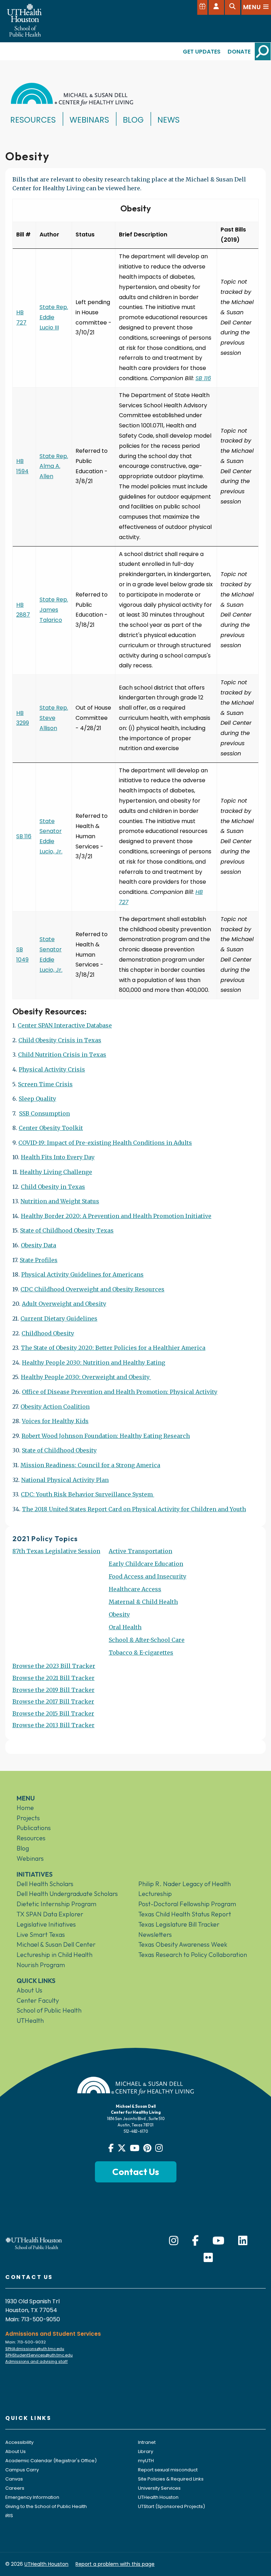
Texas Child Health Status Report (185, 1914)
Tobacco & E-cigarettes (141, 1653)
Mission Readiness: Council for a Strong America (90, 1465)
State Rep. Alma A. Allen (54, 466)
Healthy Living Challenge (56, 1172)
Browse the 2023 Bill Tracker (54, 1666)
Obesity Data (38, 1245)
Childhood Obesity (48, 1333)
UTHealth (30, 2021)
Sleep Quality (37, 1099)
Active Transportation (140, 1551)
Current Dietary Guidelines (59, 1318)
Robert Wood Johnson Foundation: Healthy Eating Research (106, 1436)
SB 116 (203, 378)
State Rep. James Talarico (54, 610)
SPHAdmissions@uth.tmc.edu (35, 2349)
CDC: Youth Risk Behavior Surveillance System (87, 1494)
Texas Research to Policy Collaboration (193, 1955)
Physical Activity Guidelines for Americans (82, 1274)
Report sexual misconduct (168, 2470)
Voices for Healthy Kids (55, 1421)
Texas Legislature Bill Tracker (179, 1924)
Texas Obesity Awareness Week (183, 1944)
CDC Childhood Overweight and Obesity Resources (92, 1289)
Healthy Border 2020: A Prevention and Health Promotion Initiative (116, 1216)
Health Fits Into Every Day (58, 1157)
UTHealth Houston (158, 2497)
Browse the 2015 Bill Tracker (53, 1713)
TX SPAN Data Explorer (50, 1914)
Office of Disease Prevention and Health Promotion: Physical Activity (120, 1392)
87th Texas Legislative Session (56, 1551)
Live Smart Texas (41, 1935)
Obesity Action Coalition (55, 1407)
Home (25, 1808)
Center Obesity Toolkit (51, 1128)
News (168, 120)
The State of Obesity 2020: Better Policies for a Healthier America (113, 1348)
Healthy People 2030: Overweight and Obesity (85, 1377)
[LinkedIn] (243, 2241)
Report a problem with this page (115, 2564)
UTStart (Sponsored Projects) (171, 2506)
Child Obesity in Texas (53, 1187)
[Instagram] (174, 2241)
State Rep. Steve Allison (54, 718)
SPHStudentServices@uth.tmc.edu (39, 2355)
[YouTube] (218, 2241)
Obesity (119, 1614)
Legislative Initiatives (46, 1924)
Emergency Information (32, 2497)
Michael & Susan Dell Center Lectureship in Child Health (56, 1950)
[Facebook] (195, 2241)
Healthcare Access (135, 1589)
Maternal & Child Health (143, 1602)
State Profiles (39, 1260)
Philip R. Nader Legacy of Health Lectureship (185, 1889)
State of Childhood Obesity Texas (67, 1230)
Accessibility (19, 2442)
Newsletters (155, 1935)
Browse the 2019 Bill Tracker (53, 1690)
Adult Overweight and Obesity (64, 1304)
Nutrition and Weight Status (60, 1201)
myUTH (146, 2461)
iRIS (9, 2516)
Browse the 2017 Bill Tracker (53, 1701)
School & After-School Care (147, 1640)
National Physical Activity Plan (65, 1480)
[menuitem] (56, 1605)
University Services (159, 2488)
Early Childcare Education (146, 1564)
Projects (28, 1818)
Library (146, 2451)
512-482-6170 (136, 2131)
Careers (15, 2488)
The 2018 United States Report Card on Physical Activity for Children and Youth (134, 1509)
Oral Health (125, 1627)
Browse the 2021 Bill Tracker (53, 1678)
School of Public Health (49, 2010)
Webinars (89, 120)
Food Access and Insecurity (147, 1576)
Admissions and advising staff (37, 2361)
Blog (133, 120)
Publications (34, 1828)
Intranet (147, 2442)
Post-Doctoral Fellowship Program (187, 1904)
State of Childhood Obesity (59, 1450)
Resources (33, 120)
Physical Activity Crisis (52, 1069)
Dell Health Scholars (45, 1884)
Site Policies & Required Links (171, 2479)
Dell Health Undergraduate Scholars (67, 1894)
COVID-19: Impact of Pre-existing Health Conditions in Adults (105, 1143)
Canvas (14, 2479)
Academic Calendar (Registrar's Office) (51, 2461)
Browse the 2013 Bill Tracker (53, 1725)
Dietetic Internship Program (56, 1904)
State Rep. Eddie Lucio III (54, 317)
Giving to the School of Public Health (46, 2506)
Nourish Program (41, 1965)
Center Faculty (38, 2000)
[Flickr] (208, 2258)
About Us (29, 1990)
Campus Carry (22, 2470)
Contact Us (136, 2172)
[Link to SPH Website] (34, 2243)
